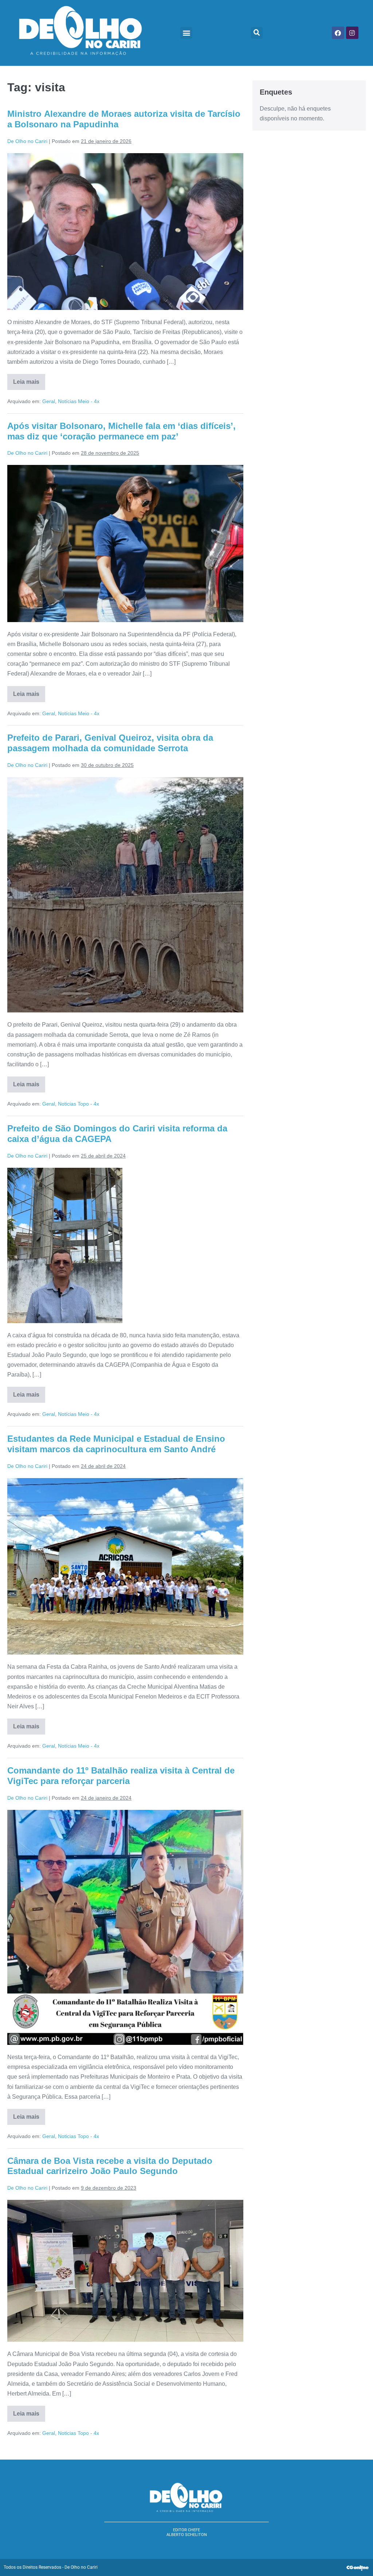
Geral (49, 401)
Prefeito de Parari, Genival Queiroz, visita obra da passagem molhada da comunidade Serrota (110, 743)
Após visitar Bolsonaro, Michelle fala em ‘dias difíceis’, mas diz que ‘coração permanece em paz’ (121, 431)
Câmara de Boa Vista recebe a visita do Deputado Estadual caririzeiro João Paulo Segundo (110, 2166)
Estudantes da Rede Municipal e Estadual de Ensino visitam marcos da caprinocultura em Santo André (116, 1444)
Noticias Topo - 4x (78, 1104)
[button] (186, 33)
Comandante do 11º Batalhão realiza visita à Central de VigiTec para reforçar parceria (121, 1776)
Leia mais (29, 379)
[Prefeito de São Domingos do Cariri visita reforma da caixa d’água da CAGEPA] (65, 1245)
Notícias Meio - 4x (79, 401)
